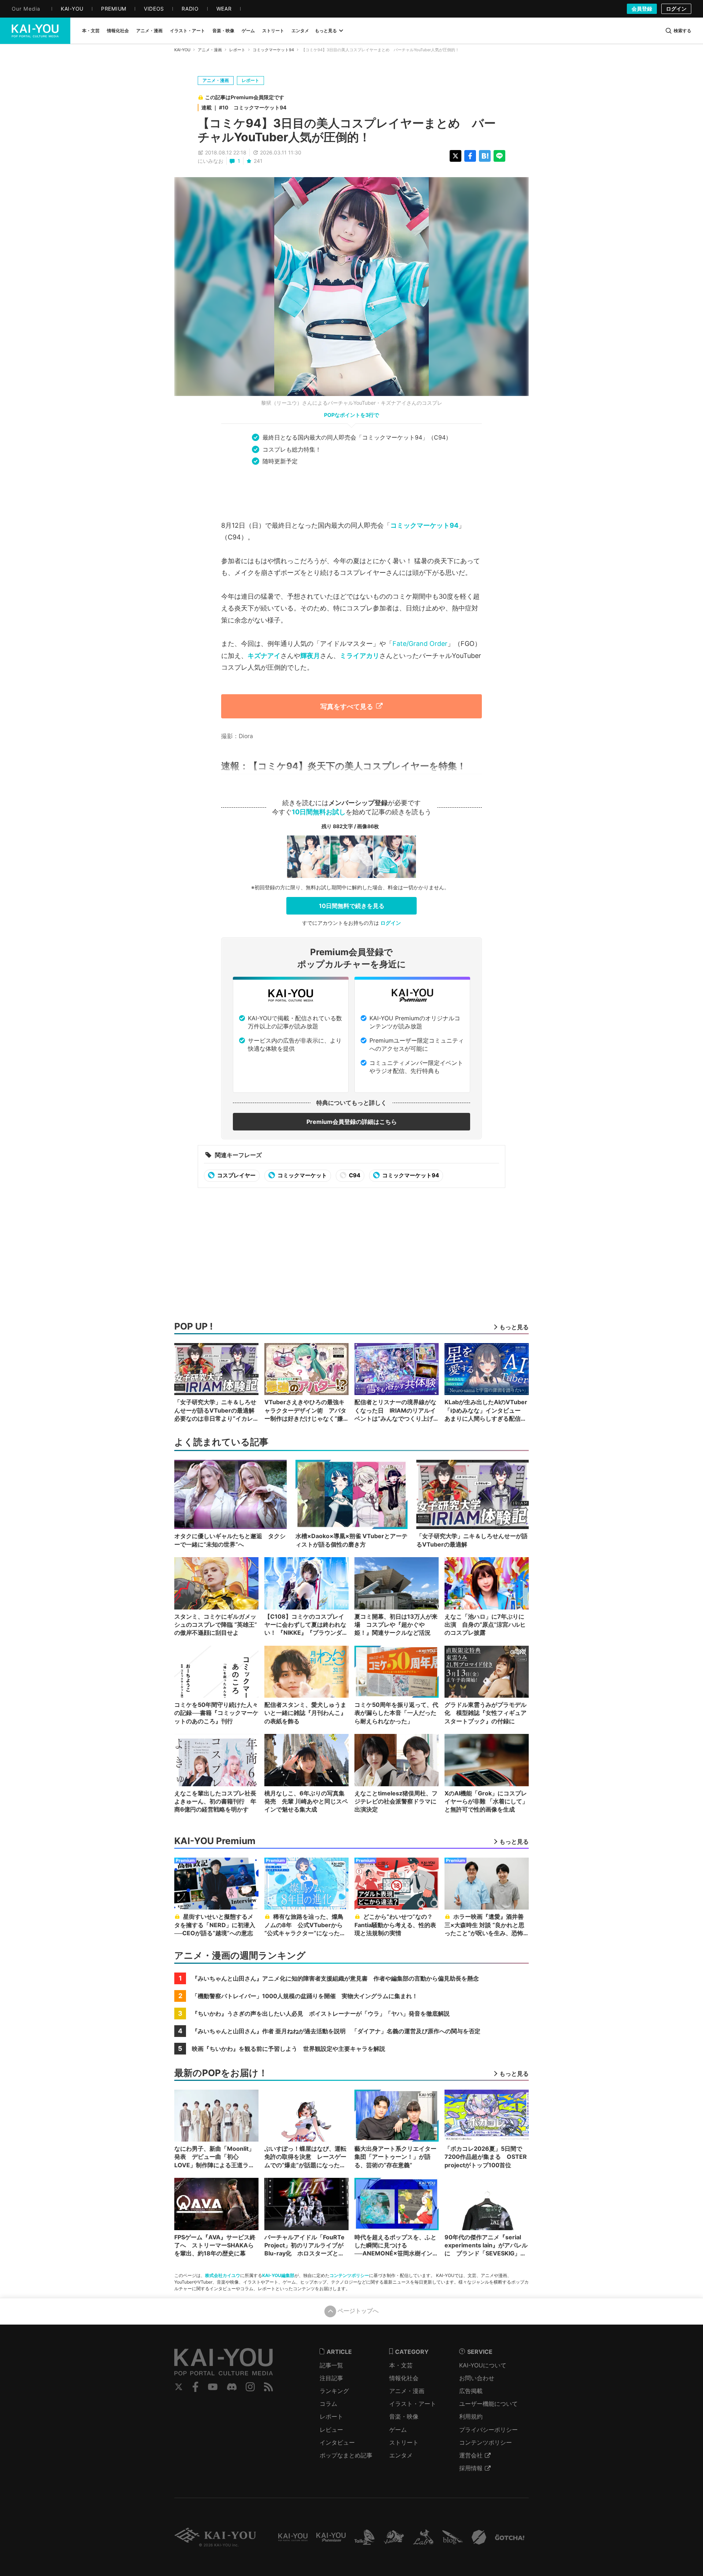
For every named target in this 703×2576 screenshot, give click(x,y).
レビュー (331, 2430)
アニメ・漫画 (210, 50)
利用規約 (471, 2416)
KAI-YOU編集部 (278, 2275)
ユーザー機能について (488, 2404)
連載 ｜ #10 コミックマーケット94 (244, 107)
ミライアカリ (360, 656)
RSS (269, 2387)
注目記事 (331, 2378)
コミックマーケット (302, 1175)
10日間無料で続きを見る (352, 906)
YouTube (213, 2387)
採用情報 (471, 2468)
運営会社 (471, 2455)
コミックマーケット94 (273, 50)
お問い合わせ (477, 2378)
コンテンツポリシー (349, 2275)
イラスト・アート (413, 2404)
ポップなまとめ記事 (346, 2455)
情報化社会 (404, 2378)
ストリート (404, 2442)
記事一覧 (331, 2365)
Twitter (179, 2387)
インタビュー (337, 2442)
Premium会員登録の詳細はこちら (352, 1122)
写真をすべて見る (347, 706)
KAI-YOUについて (483, 2365)
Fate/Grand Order (420, 644)
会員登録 (642, 9)
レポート (237, 50)
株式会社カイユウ (223, 2275)
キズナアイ (264, 656)
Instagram (250, 2387)
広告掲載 (471, 2391)
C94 (354, 1175)
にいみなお (211, 161)
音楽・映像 (404, 2416)
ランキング (334, 2391)
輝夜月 (310, 656)
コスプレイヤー (236, 1175)
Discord (232, 2387)
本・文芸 (401, 2365)
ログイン (676, 9)
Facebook (196, 2387)
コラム (328, 2404)
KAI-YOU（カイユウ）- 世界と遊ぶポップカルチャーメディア (35, 31)
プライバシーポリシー (488, 2430)
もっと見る (326, 31)
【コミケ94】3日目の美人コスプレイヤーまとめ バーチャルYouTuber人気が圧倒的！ (347, 130)
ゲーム (398, 2430)
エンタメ (401, 2455)
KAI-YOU (182, 50)
